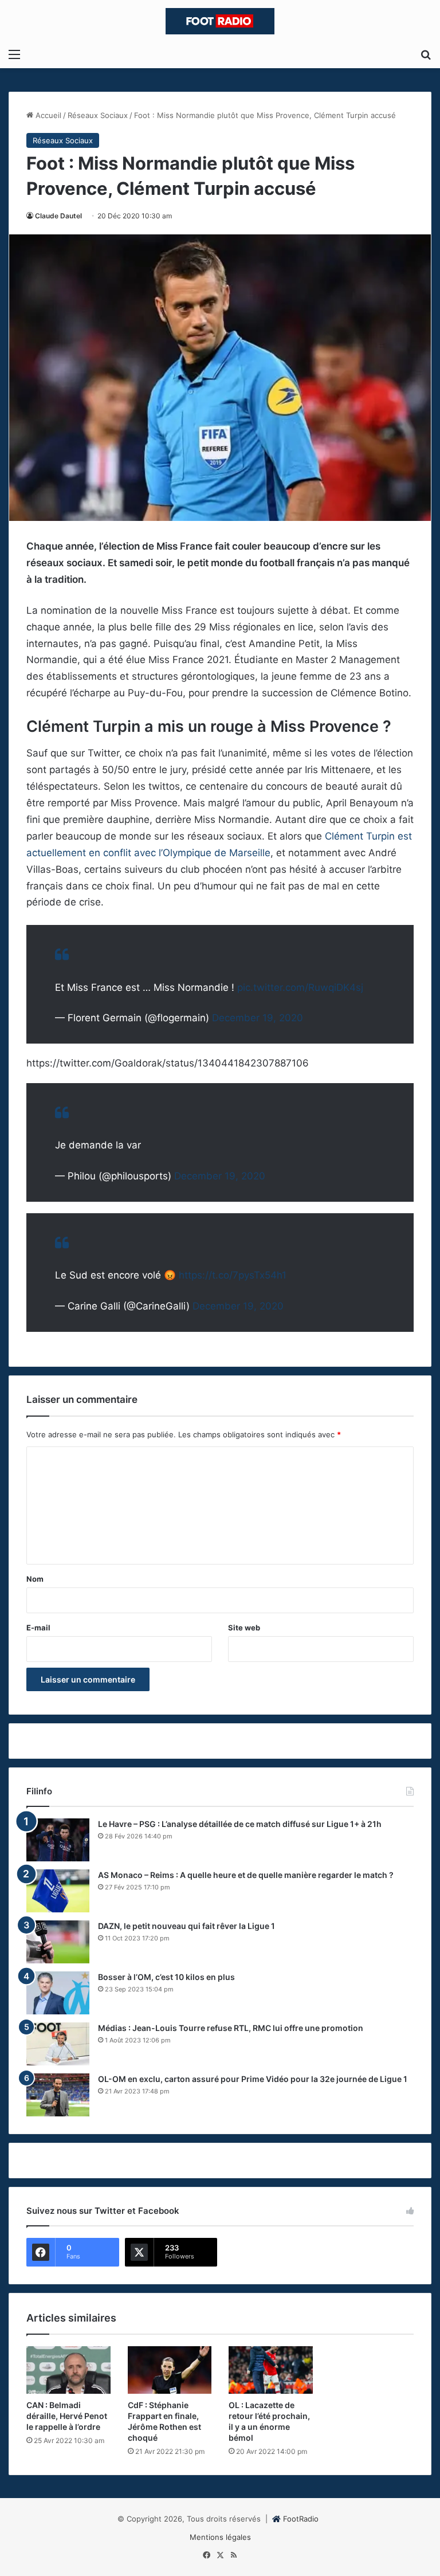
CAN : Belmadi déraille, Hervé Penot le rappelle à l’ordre (67, 2416)
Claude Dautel (58, 216)
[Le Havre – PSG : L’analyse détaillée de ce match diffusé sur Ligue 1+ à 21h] (58, 1840)
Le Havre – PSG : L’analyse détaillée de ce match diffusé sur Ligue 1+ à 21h (240, 1824)
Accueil (47, 115)
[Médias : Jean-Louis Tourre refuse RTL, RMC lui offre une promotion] (58, 2044)
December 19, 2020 (258, 1018)
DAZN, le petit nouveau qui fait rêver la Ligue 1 (186, 1926)
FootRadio (301, 2519)
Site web (244, 1628)
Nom (35, 1579)
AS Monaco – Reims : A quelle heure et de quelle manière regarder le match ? (246, 1875)
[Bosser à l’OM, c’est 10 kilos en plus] (58, 1993)
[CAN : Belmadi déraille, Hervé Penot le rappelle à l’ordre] (68, 2370)
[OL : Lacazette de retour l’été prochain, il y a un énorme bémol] (271, 2370)
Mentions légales (220, 2537)
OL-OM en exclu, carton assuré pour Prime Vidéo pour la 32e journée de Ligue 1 (253, 2079)
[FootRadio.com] (220, 21)
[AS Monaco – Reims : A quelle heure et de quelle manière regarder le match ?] (58, 1891)
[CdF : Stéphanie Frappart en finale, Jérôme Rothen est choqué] (170, 2370)
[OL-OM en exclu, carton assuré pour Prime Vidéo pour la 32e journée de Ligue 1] (58, 2095)
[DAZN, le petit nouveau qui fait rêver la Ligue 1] (58, 1942)
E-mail (38, 1628)
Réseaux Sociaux (98, 115)
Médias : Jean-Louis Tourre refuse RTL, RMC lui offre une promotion (231, 2028)
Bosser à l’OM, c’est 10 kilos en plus (166, 1977)
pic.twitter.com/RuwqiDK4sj (300, 987)
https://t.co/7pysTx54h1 (233, 1275)
